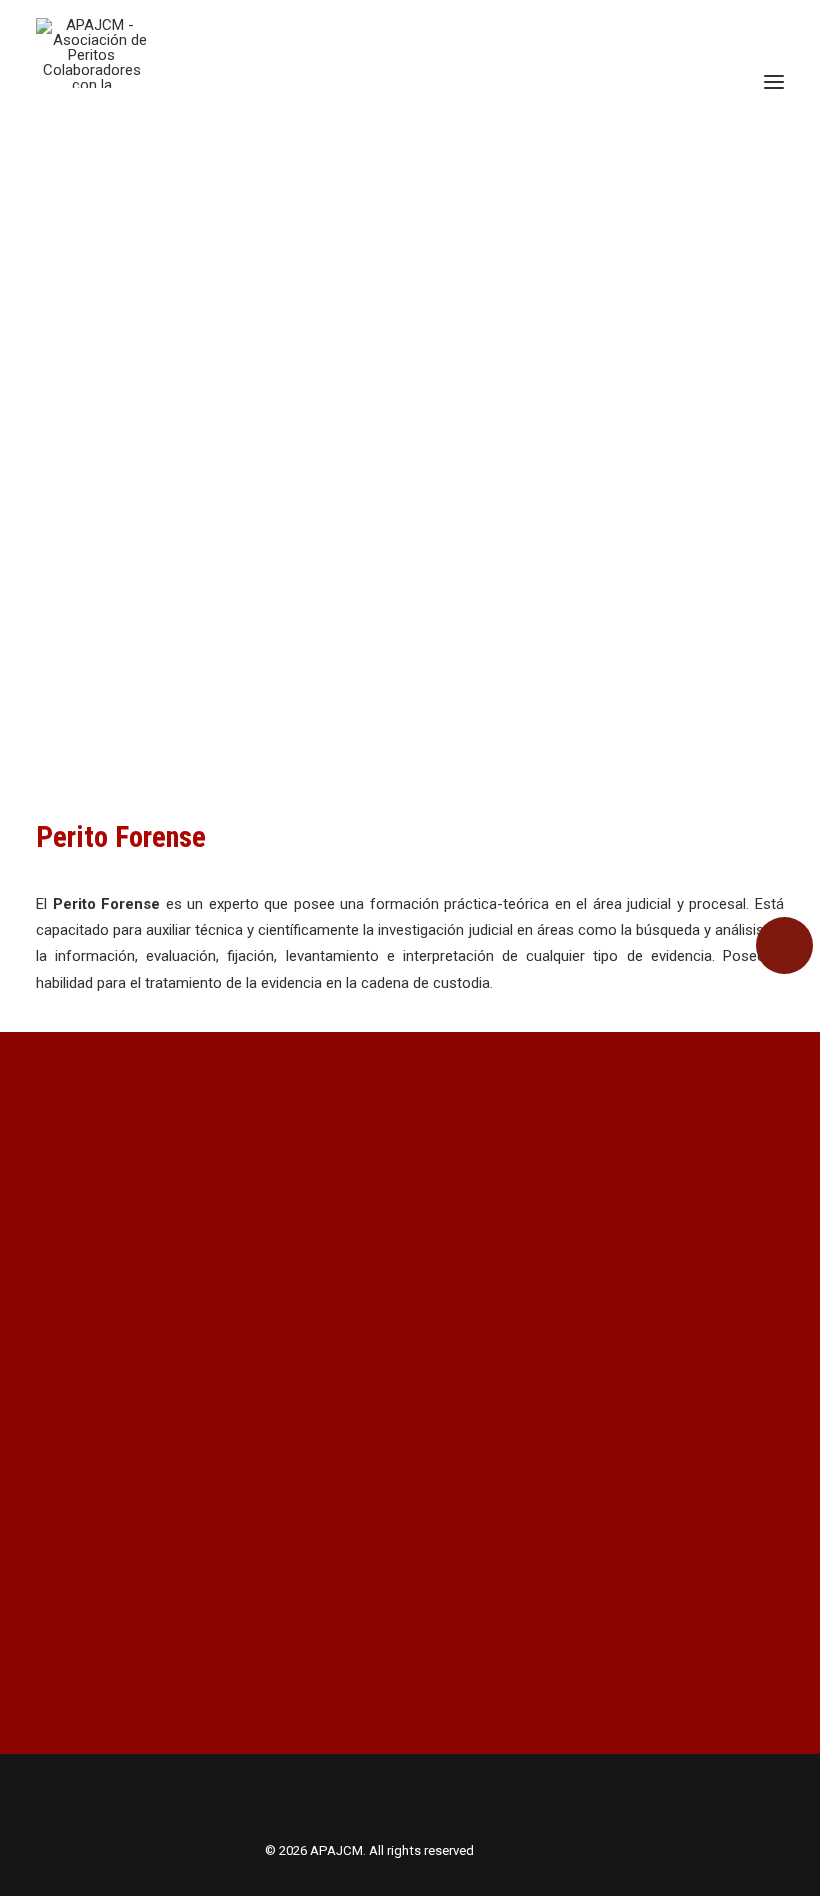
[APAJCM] (91, 53)
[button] (774, 82)
